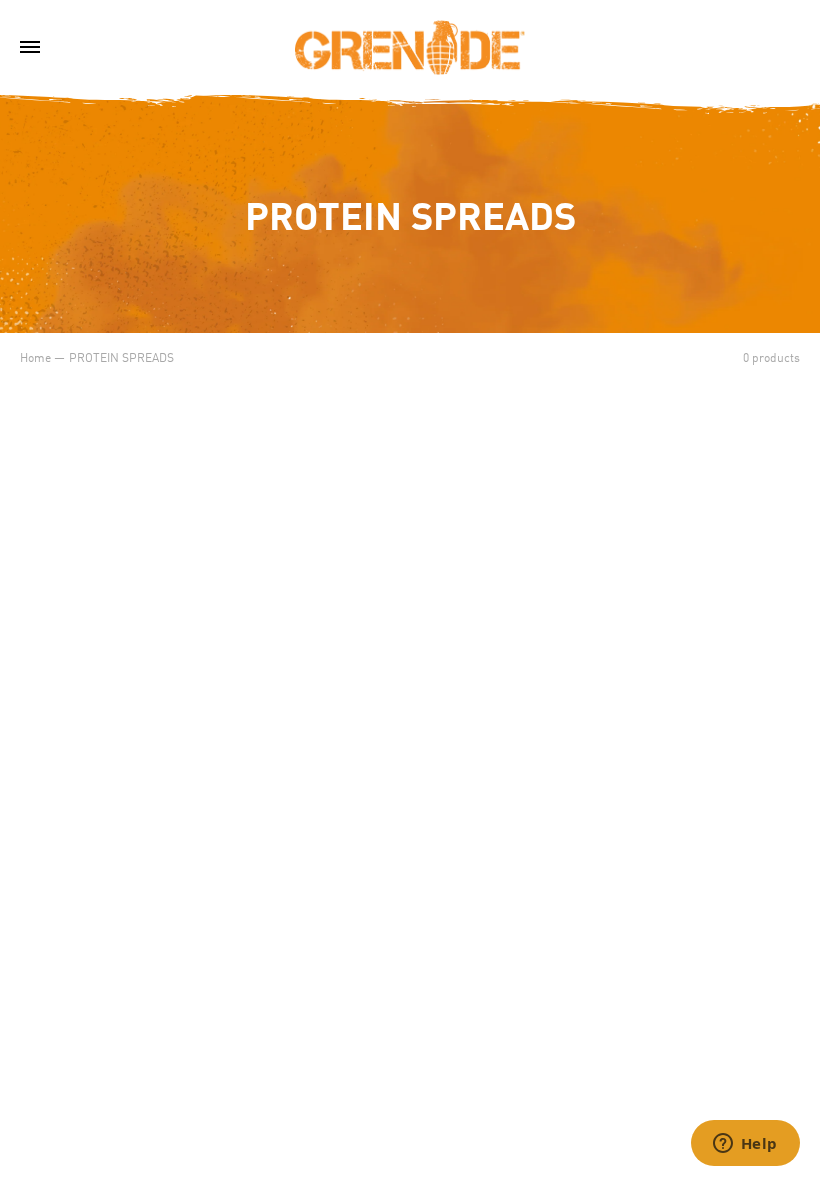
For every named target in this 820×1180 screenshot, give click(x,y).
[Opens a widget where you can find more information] (745, 1145)
